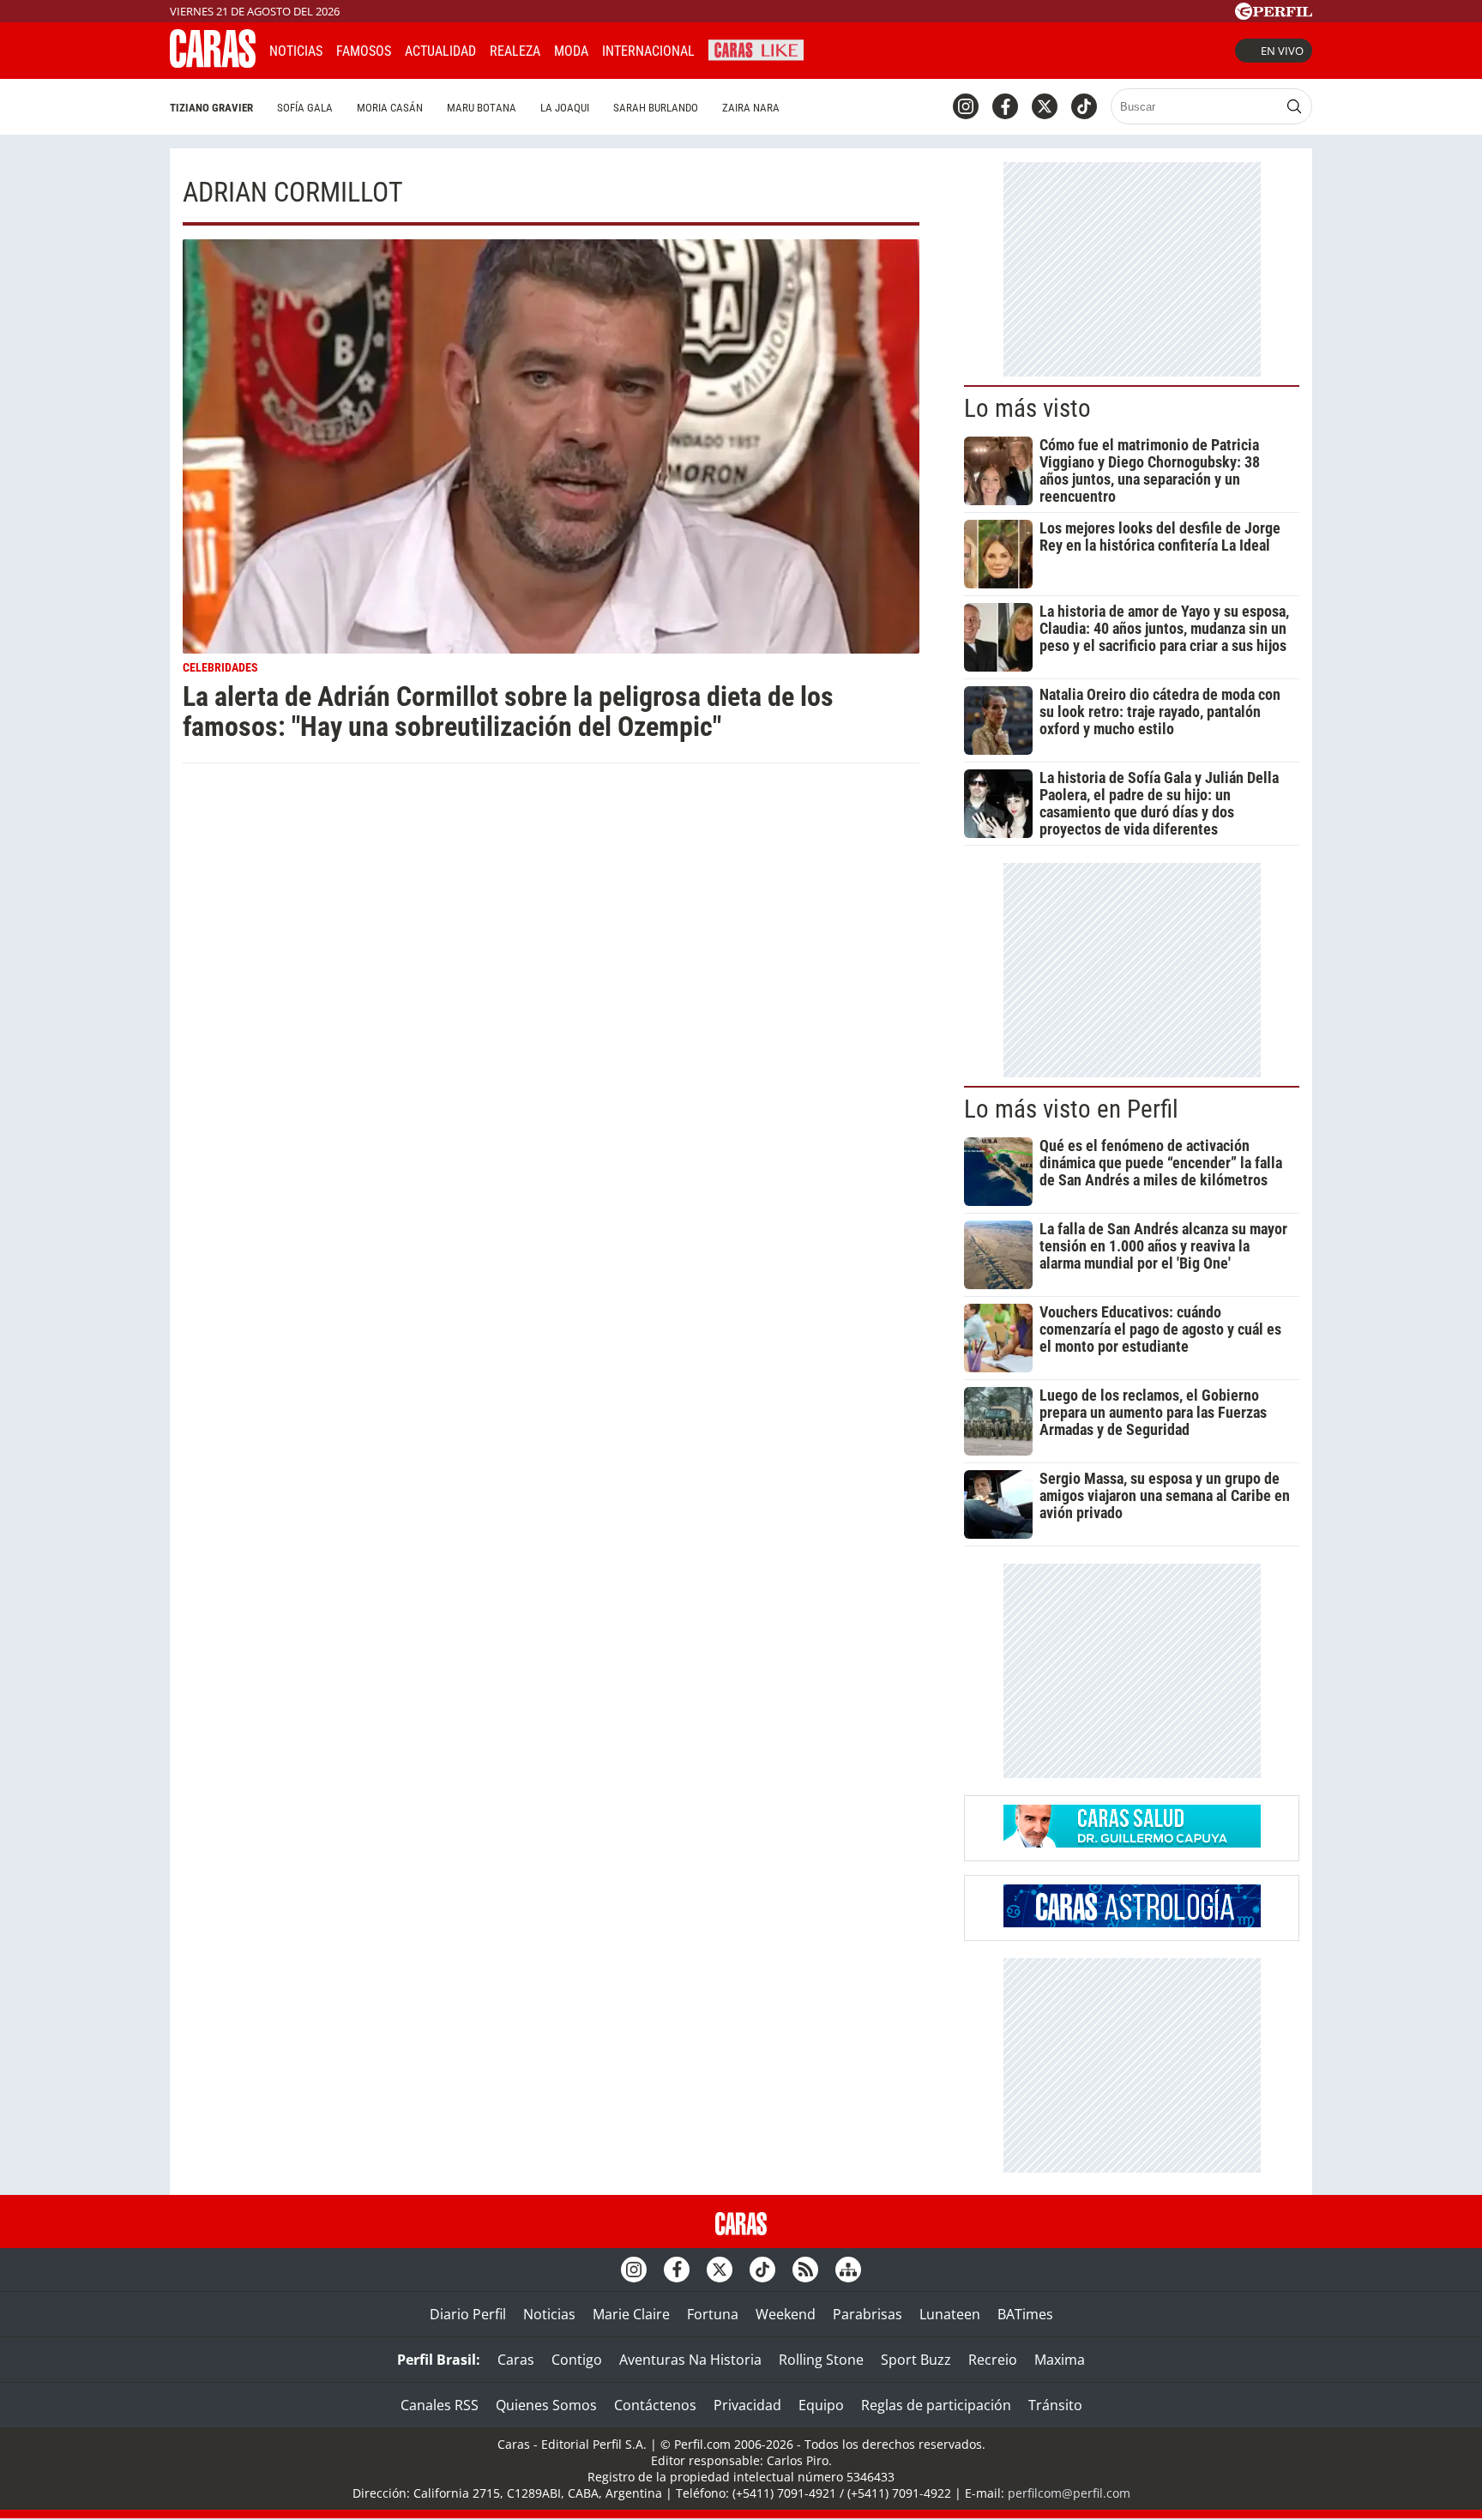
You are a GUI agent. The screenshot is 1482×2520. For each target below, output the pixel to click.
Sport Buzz (916, 2360)
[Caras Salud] (1132, 1842)
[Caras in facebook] (1005, 106)
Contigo (577, 2360)
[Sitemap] (848, 2270)
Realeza (515, 51)
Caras (516, 2360)
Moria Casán (390, 108)
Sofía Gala (305, 108)
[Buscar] (1294, 106)
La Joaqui (565, 108)
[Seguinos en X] (1045, 106)
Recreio (993, 2360)
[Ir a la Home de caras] (213, 63)
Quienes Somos (546, 2405)
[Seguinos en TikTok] (1084, 106)
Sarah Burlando (656, 108)
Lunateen (950, 2314)
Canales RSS (440, 2405)
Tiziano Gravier (211, 108)
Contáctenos (655, 2405)
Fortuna (713, 2314)
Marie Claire (631, 2314)
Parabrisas (868, 2314)
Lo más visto (1027, 408)
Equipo (821, 2405)
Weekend (786, 2314)
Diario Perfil (468, 2314)
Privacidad (747, 2405)
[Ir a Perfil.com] (1274, 15)
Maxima (1060, 2360)
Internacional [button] (648, 51)
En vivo (1282, 51)
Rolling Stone (821, 2360)
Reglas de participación (936, 2405)
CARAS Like (756, 48)
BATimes (1025, 2314)
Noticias (296, 51)
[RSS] (805, 2270)
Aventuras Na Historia (690, 2360)
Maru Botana (482, 108)
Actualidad (440, 51)
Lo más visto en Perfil (1071, 1109)
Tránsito (1055, 2405)
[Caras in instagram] (966, 106)
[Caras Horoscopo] (1132, 1922)
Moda (571, 51)
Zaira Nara (751, 108)
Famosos (364, 51)
